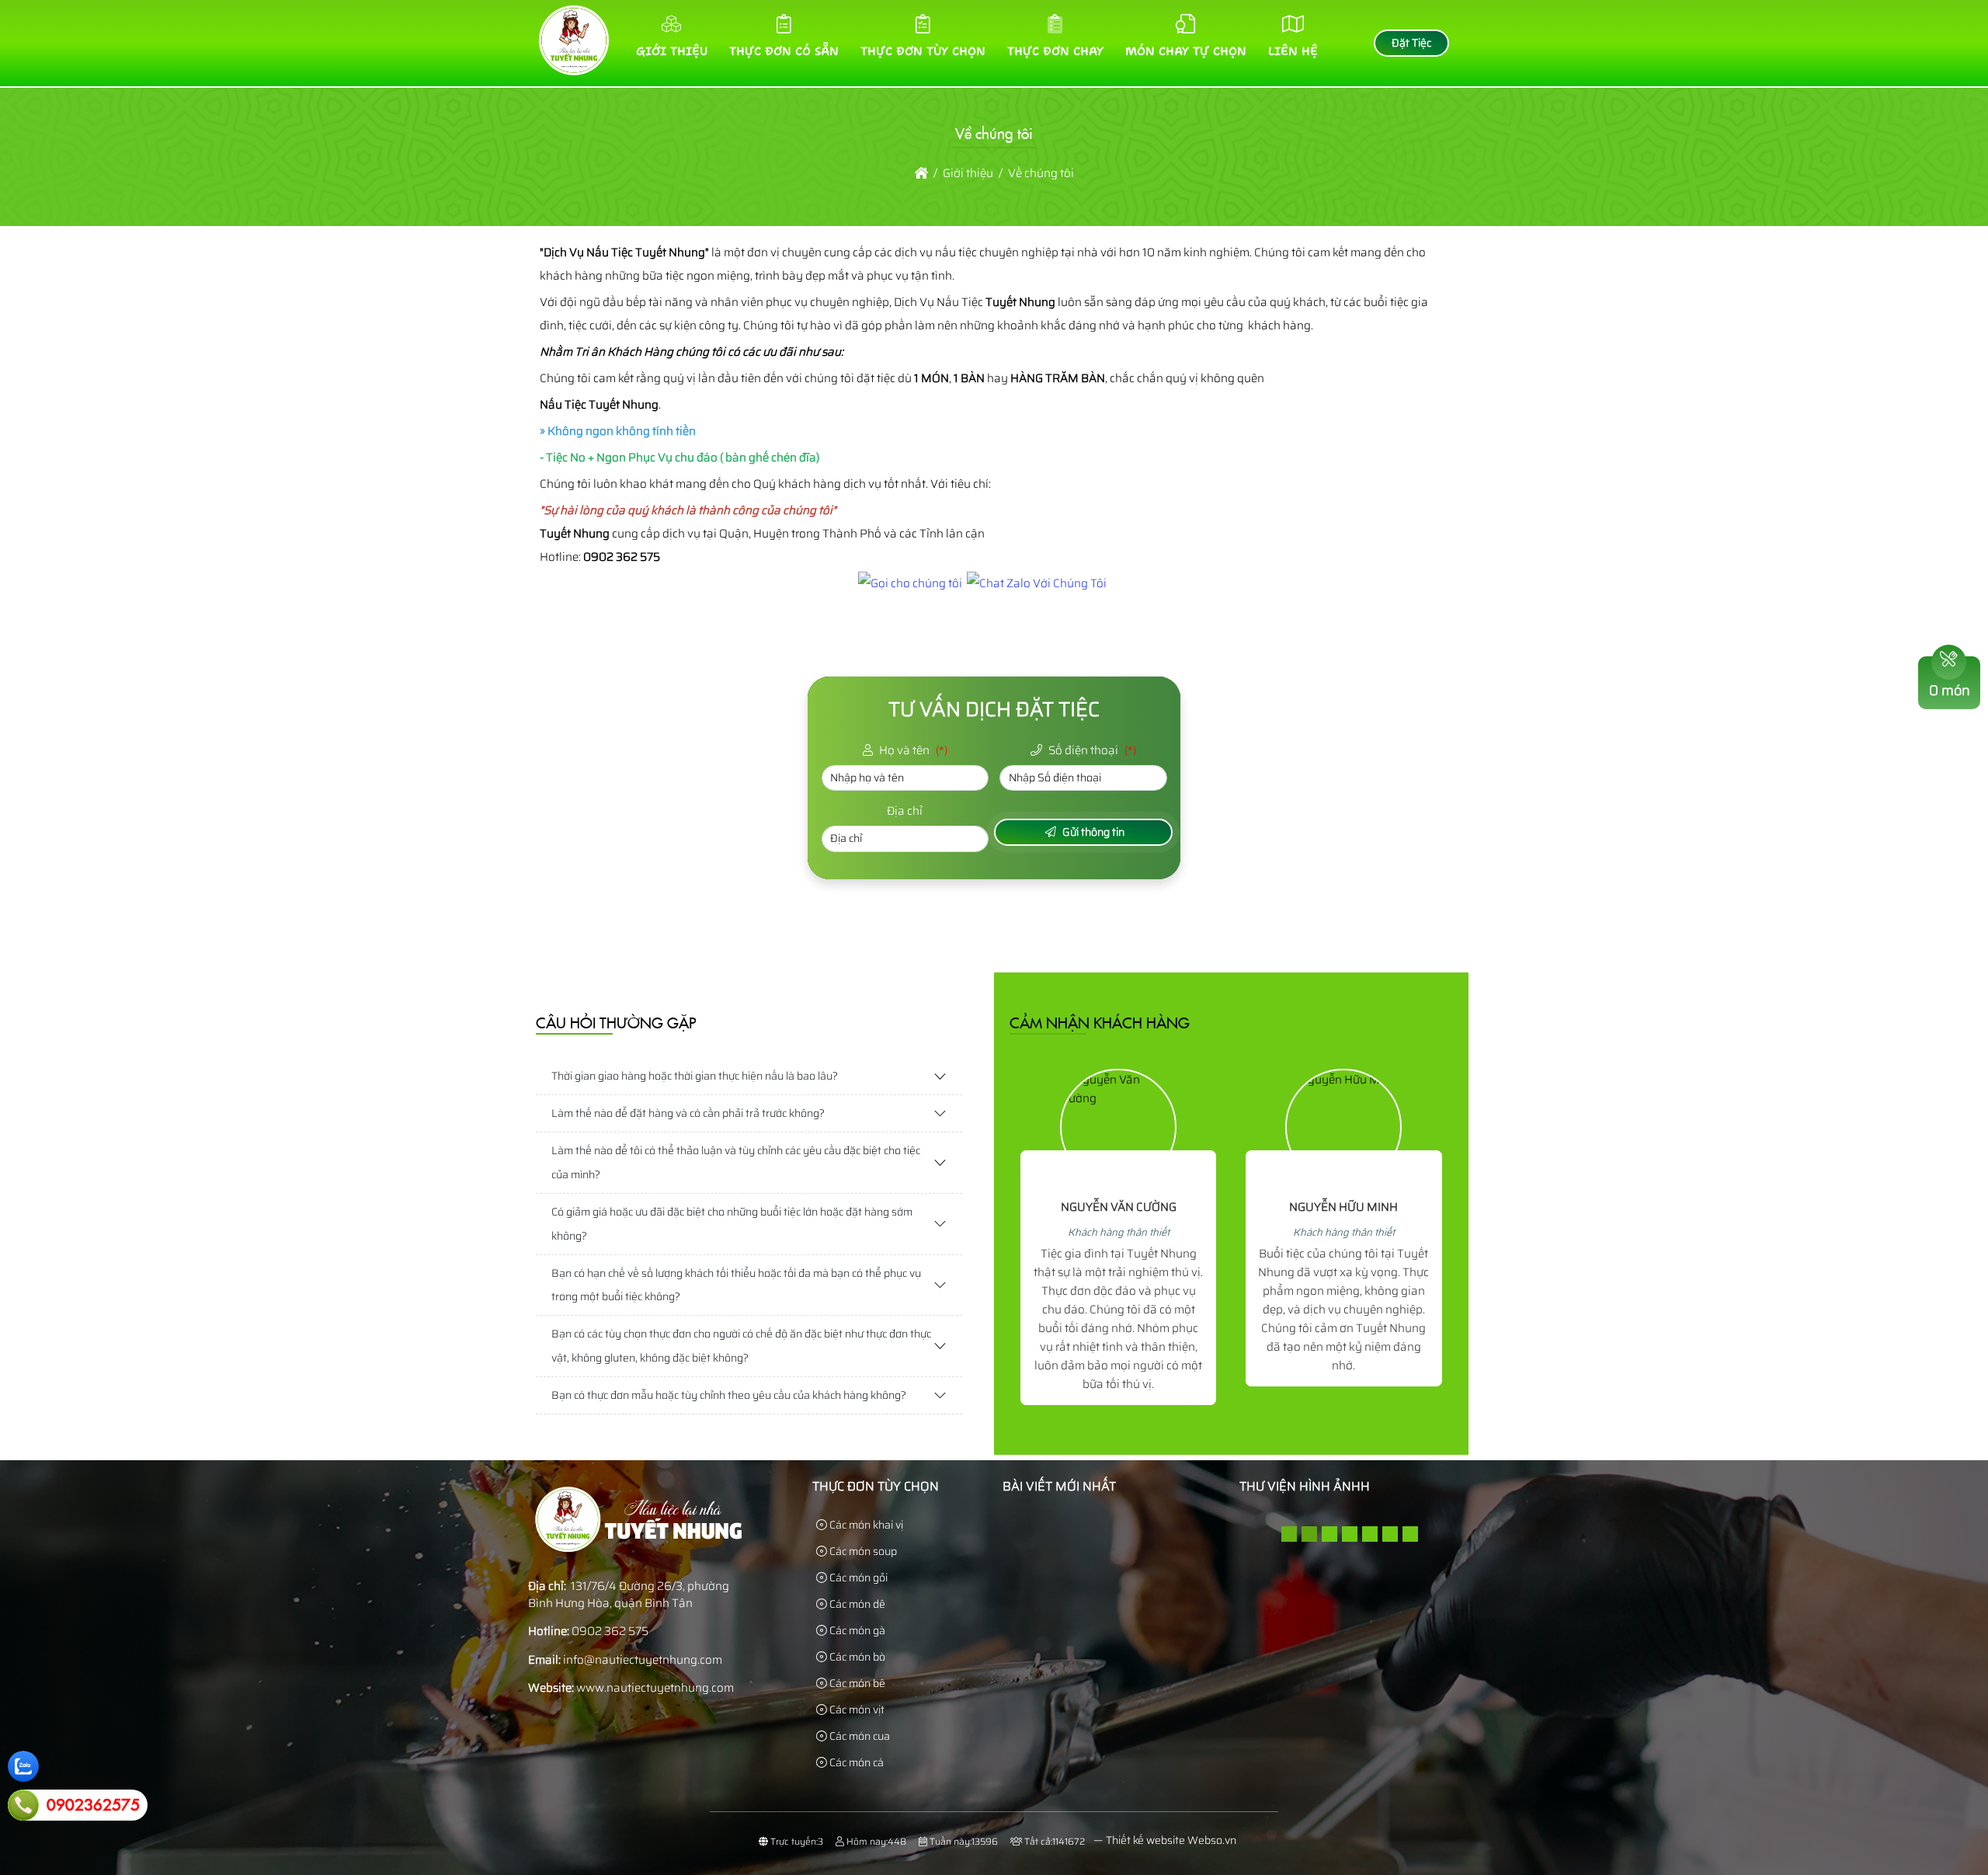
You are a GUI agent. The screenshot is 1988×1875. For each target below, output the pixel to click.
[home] (921, 173)
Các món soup (862, 1551)
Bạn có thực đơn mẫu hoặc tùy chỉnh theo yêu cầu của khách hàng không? (729, 1395)
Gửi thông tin (1092, 832)
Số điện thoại (1091, 750)
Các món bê (856, 1683)
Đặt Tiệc (1411, 43)
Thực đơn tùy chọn (923, 51)
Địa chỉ (905, 812)
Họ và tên (912, 750)
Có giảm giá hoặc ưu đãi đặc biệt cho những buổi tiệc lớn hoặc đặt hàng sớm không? (732, 1224)
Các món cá (855, 1762)
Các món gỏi (857, 1578)
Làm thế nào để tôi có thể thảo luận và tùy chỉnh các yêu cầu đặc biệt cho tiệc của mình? (736, 1162)
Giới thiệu (672, 51)
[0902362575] (23, 1805)
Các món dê (856, 1604)
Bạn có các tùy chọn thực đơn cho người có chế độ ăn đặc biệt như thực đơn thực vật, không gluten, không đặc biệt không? (741, 1346)
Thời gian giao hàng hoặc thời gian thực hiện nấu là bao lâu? (695, 1076)
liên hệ (1293, 51)
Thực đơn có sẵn (784, 51)
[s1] (574, 71)
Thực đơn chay (1055, 51)
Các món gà (856, 1630)
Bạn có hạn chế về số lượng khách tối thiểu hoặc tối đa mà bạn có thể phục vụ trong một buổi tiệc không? (736, 1285)
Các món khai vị (865, 1525)
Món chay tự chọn (1186, 51)
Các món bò (856, 1657)
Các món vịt (856, 1710)
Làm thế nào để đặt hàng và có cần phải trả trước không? (688, 1113)
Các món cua (858, 1736)
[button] (1289, 1534)
